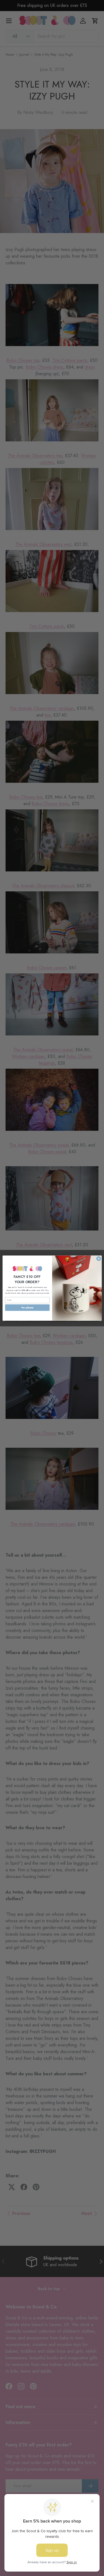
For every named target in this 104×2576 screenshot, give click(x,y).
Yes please (27, 1307)
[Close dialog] (99, 1258)
